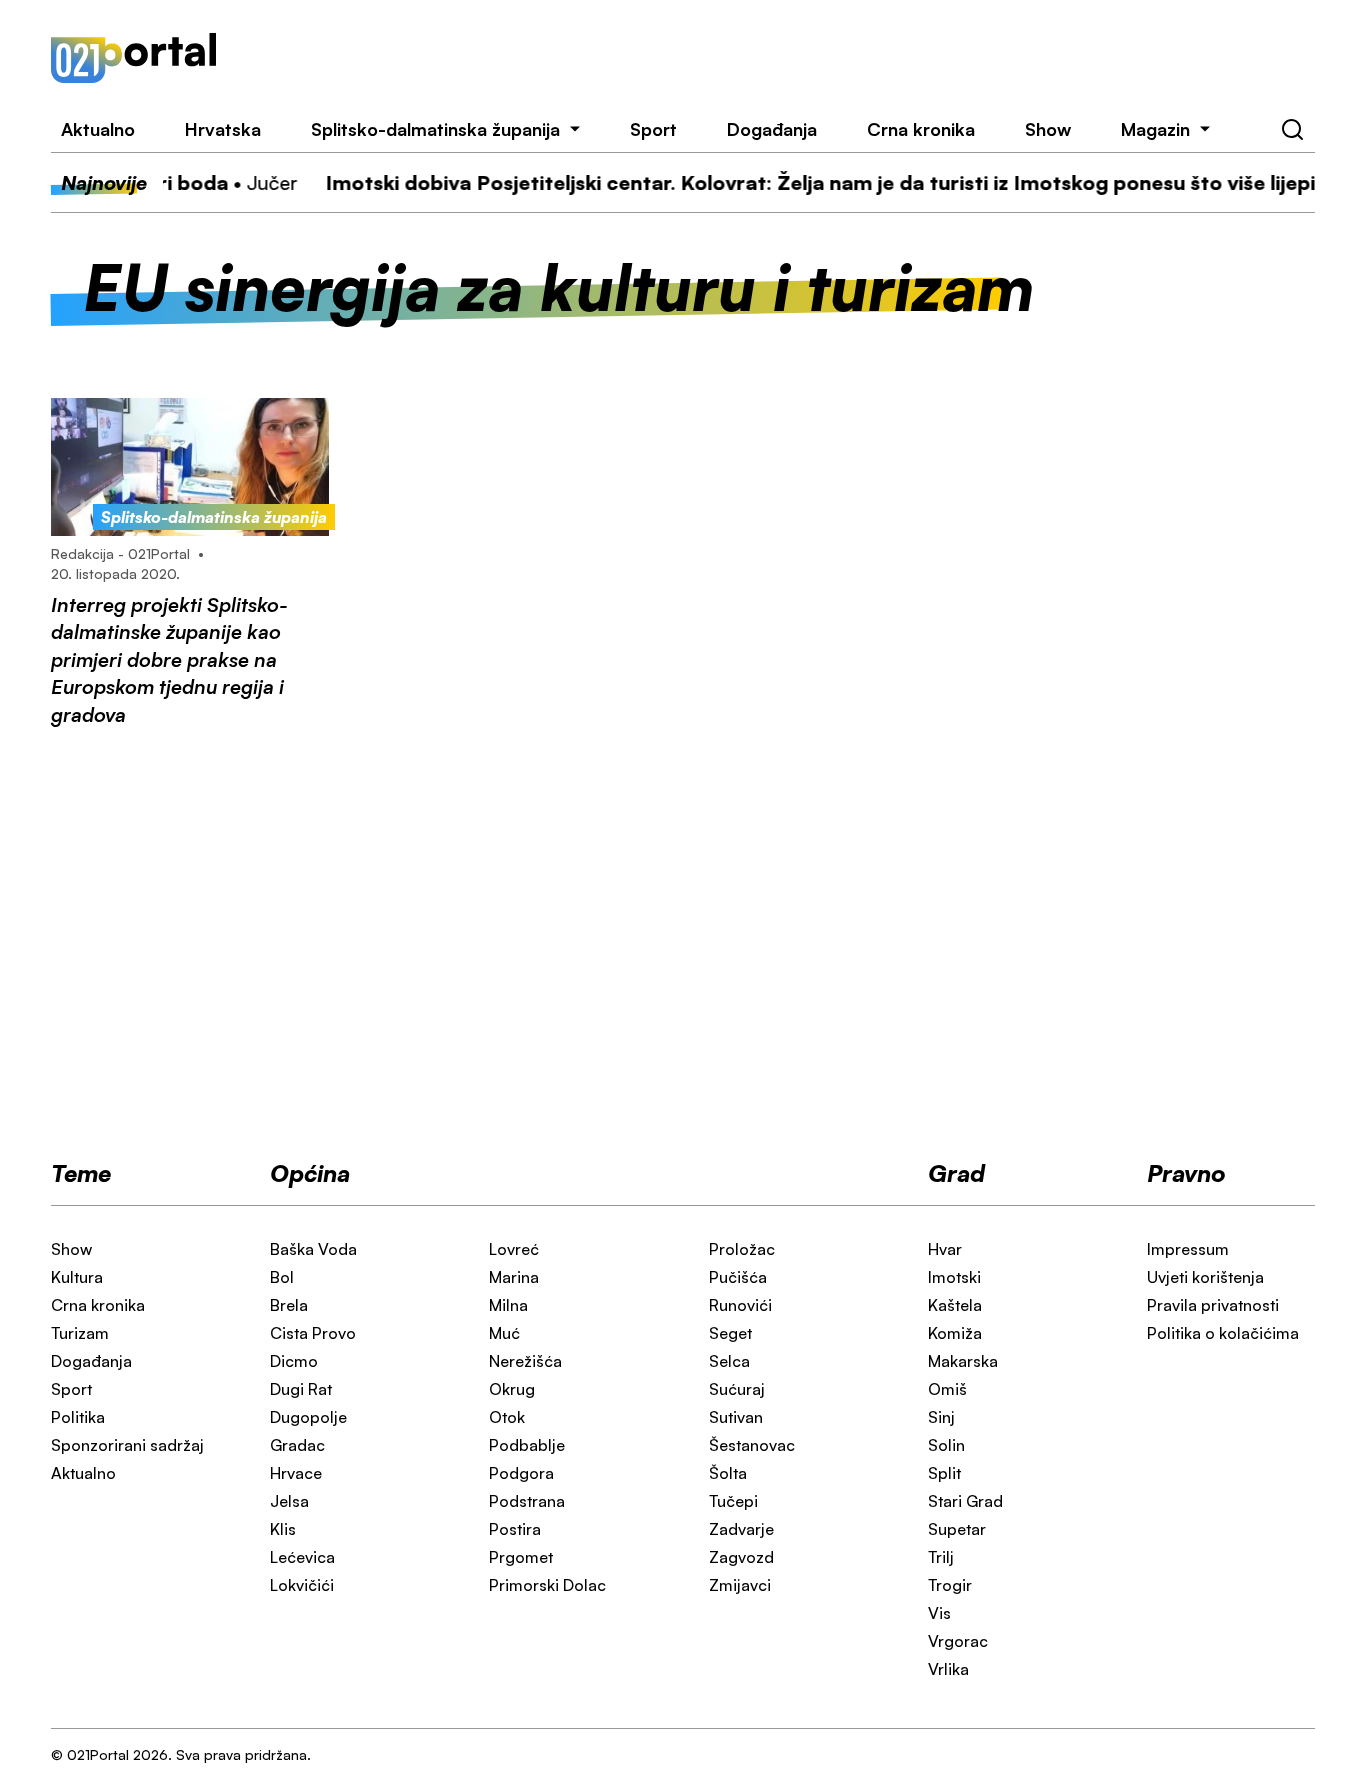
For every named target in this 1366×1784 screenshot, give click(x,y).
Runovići (740, 1305)
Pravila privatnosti (1213, 1305)
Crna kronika (921, 129)
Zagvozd (741, 1557)
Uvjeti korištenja (1205, 1277)
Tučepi (733, 1501)
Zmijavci (740, 1585)
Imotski (954, 1277)
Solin (946, 1445)
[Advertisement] (791, 58)
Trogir (950, 1585)
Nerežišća (525, 1361)
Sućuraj (737, 1389)
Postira (515, 1529)
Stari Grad (965, 1501)
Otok (507, 1417)
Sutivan (736, 1417)
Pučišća (738, 1277)
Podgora (521, 1473)
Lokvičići (302, 1585)
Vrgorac (958, 1641)
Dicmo (294, 1361)
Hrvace (296, 1473)
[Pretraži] (1293, 130)
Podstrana (527, 1501)
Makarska (963, 1361)
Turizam (80, 1333)
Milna (508, 1305)
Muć (504, 1333)
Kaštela (955, 1305)
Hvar (945, 1249)
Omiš (947, 1389)
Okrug (512, 1389)
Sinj (941, 1417)
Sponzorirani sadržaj (127, 1445)
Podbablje (527, 1445)
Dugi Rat (301, 1389)
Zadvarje (741, 1529)
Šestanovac (752, 1445)
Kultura (77, 1277)
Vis (939, 1613)
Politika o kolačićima (1223, 1333)
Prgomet (521, 1557)
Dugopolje (308, 1417)
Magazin (1155, 129)
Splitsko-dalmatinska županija (435, 129)
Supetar (957, 1529)
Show (1048, 129)
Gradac (297, 1445)
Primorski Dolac (547, 1585)
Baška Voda (313, 1249)
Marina (514, 1277)
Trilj (941, 1557)
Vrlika (948, 1669)
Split (944, 1473)
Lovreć (514, 1249)
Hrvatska (223, 129)
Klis (283, 1529)
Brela (289, 1305)
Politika (78, 1417)
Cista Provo (313, 1333)
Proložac (742, 1249)
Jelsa (289, 1501)
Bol (282, 1277)
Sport (653, 129)
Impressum (1188, 1249)
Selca (729, 1361)
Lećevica (302, 1557)
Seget (730, 1333)
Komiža (955, 1333)
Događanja (772, 129)
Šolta (728, 1473)
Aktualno (98, 129)
